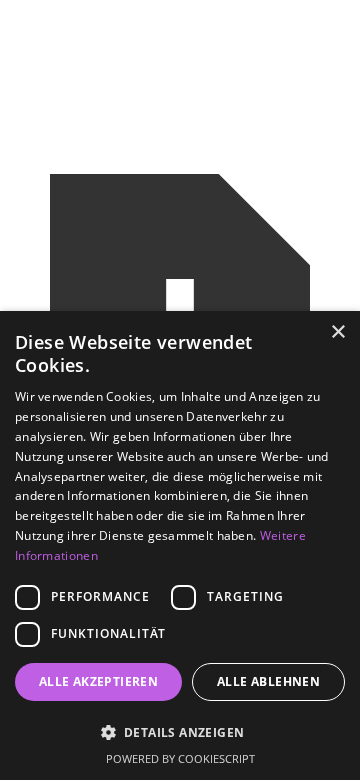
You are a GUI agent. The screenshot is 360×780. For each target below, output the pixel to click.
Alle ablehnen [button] (268, 681)
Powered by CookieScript (180, 758)
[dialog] (180, 545)
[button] (180, 732)
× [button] (337, 332)
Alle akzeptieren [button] (98, 681)
